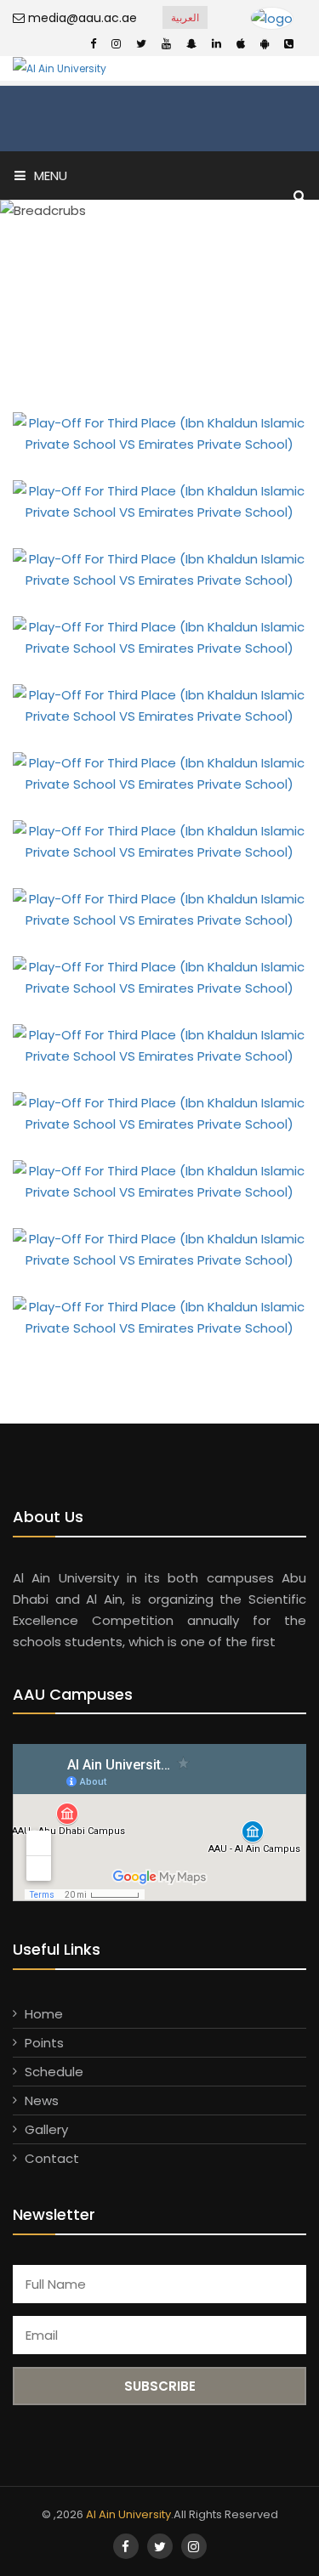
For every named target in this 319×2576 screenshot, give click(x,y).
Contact (52, 2158)
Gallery (46, 2129)
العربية (185, 17)
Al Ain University (128, 2514)
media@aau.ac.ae (81, 18)
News (42, 2100)
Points (44, 2043)
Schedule (54, 2072)
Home (44, 2014)
